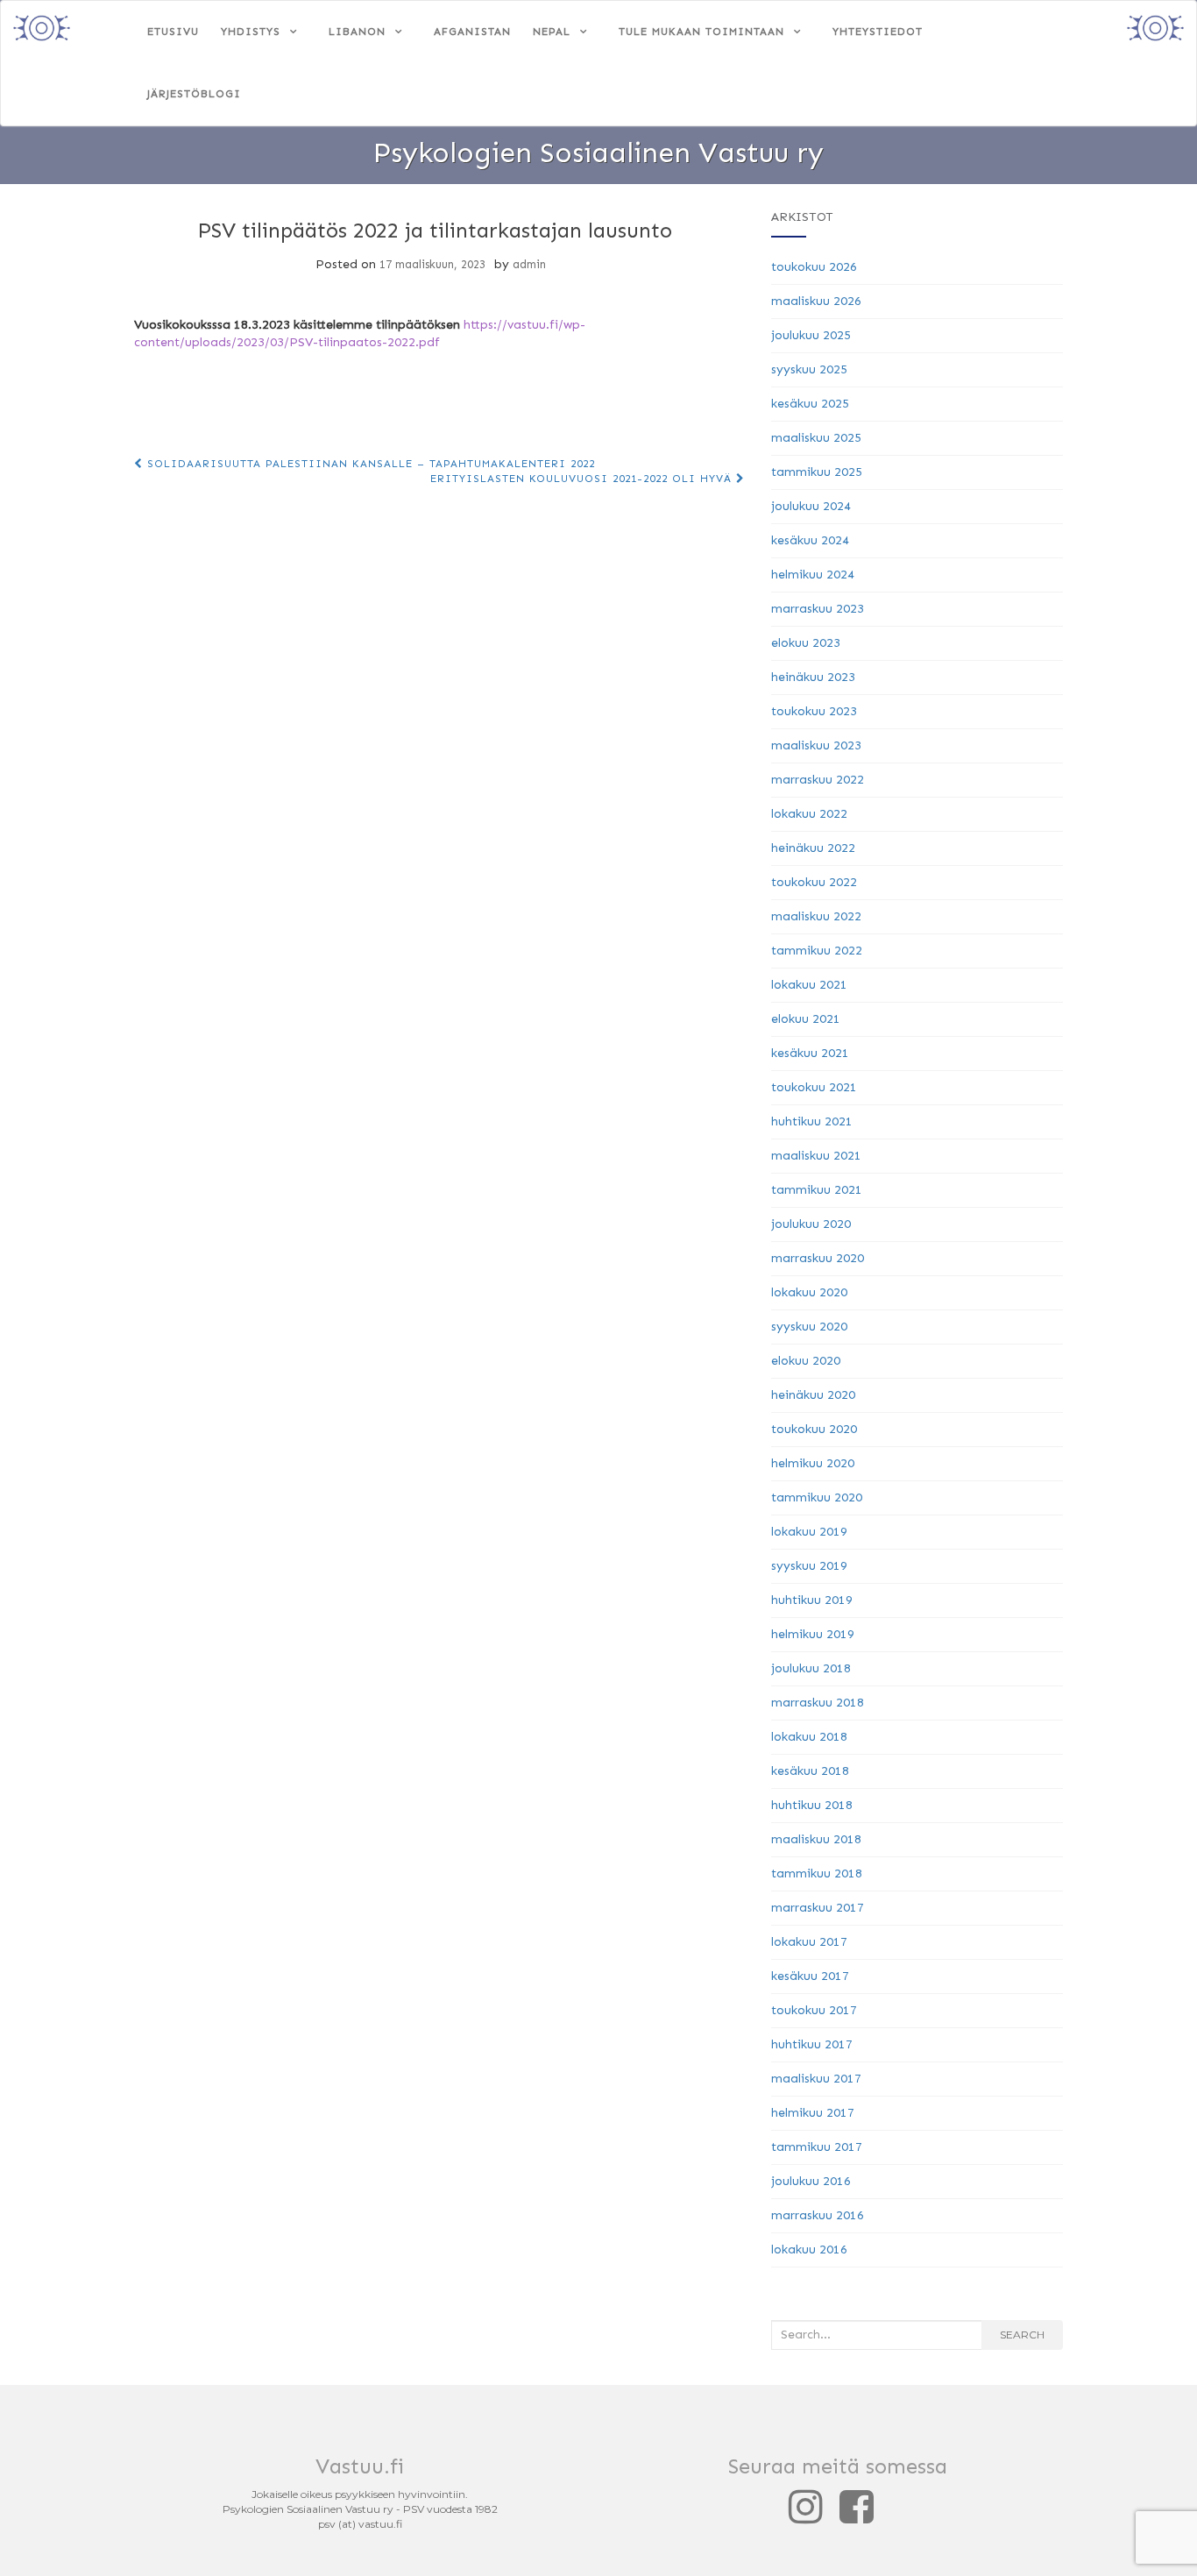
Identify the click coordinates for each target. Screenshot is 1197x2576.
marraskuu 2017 (818, 1908)
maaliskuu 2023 (816, 745)
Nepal (552, 32)
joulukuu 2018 (811, 1668)
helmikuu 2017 (813, 2113)
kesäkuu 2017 (810, 1976)
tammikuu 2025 (817, 472)
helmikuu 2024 (813, 575)
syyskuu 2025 (809, 369)
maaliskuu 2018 (816, 1839)
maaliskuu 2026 (816, 301)
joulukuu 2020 (811, 1224)
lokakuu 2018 (809, 1737)
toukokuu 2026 (814, 267)
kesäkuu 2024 (810, 540)
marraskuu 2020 (818, 1258)
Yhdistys (251, 32)
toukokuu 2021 (814, 1087)
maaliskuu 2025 (816, 438)
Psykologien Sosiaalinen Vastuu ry (598, 153)
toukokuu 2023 (814, 711)
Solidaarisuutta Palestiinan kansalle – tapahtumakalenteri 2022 (369, 464)
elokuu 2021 (806, 1019)
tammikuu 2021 (817, 1190)
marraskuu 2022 (818, 780)
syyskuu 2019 (809, 1566)
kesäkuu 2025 (810, 404)
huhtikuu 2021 (812, 1121)
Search (1022, 2335)
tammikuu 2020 (817, 1497)
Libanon (357, 32)
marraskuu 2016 (818, 2215)
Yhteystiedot (878, 32)
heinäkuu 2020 (813, 1395)
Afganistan (472, 32)
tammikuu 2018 (817, 1873)
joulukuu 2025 (811, 335)
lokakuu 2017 (809, 1942)
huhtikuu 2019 (812, 1600)
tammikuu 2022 (817, 951)
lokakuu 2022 (809, 814)
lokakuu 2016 (809, 2250)
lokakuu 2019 (809, 1532)
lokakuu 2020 (809, 1292)
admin (529, 264)
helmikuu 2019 (813, 1634)
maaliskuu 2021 (816, 1156)
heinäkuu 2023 (813, 677)
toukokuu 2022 (814, 882)
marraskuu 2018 (818, 1703)
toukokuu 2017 (814, 2010)
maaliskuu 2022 (816, 916)
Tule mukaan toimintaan (701, 32)
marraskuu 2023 (818, 609)
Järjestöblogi (194, 94)
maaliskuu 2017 (816, 2079)
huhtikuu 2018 (812, 1805)
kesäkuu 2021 (810, 1053)
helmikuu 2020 (813, 1463)
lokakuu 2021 (809, 985)
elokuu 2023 (806, 643)
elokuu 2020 (806, 1361)
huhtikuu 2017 (812, 2044)
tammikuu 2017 (817, 2147)
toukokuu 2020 (814, 1429)
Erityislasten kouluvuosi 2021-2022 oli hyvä (583, 479)
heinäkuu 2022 (813, 848)
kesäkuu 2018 (810, 1771)
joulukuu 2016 (811, 2181)
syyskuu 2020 (809, 1327)
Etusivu (173, 32)
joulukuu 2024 (811, 506)
